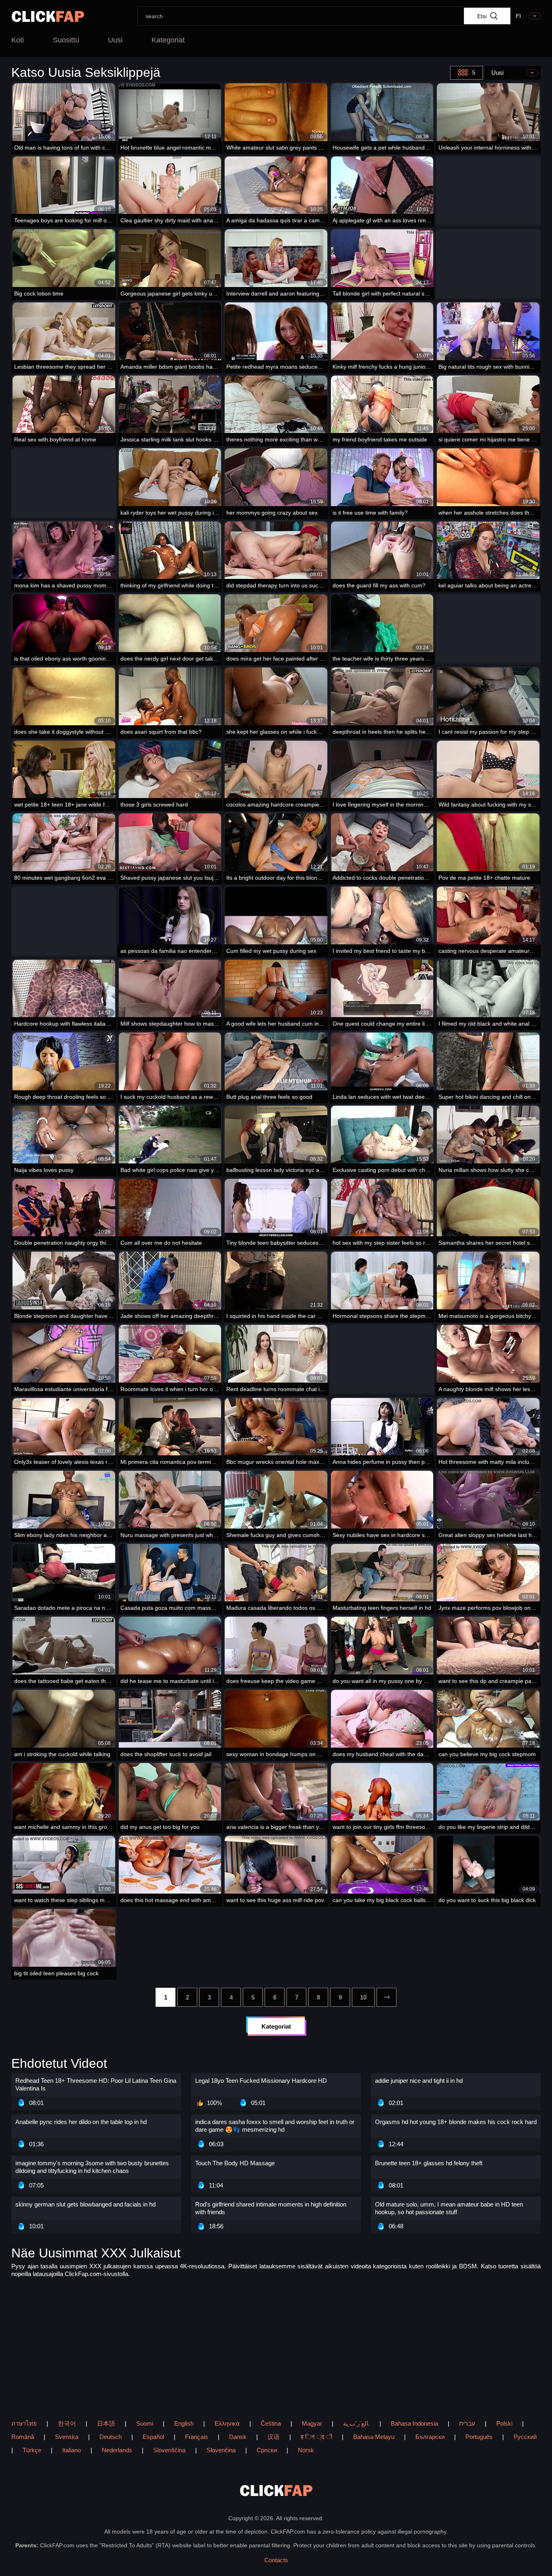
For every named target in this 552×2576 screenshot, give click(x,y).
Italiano (72, 2450)
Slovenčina (221, 2450)
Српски (267, 2450)
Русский (525, 2437)
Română (23, 2437)
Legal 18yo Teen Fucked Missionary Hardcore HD (261, 2081)
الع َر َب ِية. (356, 2423)
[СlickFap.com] (48, 16)
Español (153, 2437)
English (184, 2423)
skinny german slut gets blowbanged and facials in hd (85, 2204)
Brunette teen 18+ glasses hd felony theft (429, 2163)
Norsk (306, 2450)
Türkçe (32, 2450)
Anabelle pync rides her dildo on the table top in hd (81, 2122)
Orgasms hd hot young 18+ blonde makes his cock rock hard (456, 2122)
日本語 (106, 2423)
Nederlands (117, 2450)
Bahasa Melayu (374, 2437)
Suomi (145, 2423)
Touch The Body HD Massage (235, 2163)
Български (430, 2437)
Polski (504, 2423)
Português (479, 2437)
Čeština (271, 2423)
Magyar (312, 2423)
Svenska (67, 2437)
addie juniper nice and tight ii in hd (419, 2081)
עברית (467, 2423)
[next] (387, 1997)
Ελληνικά (227, 2423)
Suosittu (66, 40)
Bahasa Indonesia (414, 2423)
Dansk (238, 2437)
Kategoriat (168, 40)
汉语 (274, 2437)
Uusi (115, 40)
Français (197, 2437)
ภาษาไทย (24, 2423)
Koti (18, 40)
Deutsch (111, 2437)
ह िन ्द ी (316, 2437)
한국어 (67, 2423)
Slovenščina (169, 2450)
